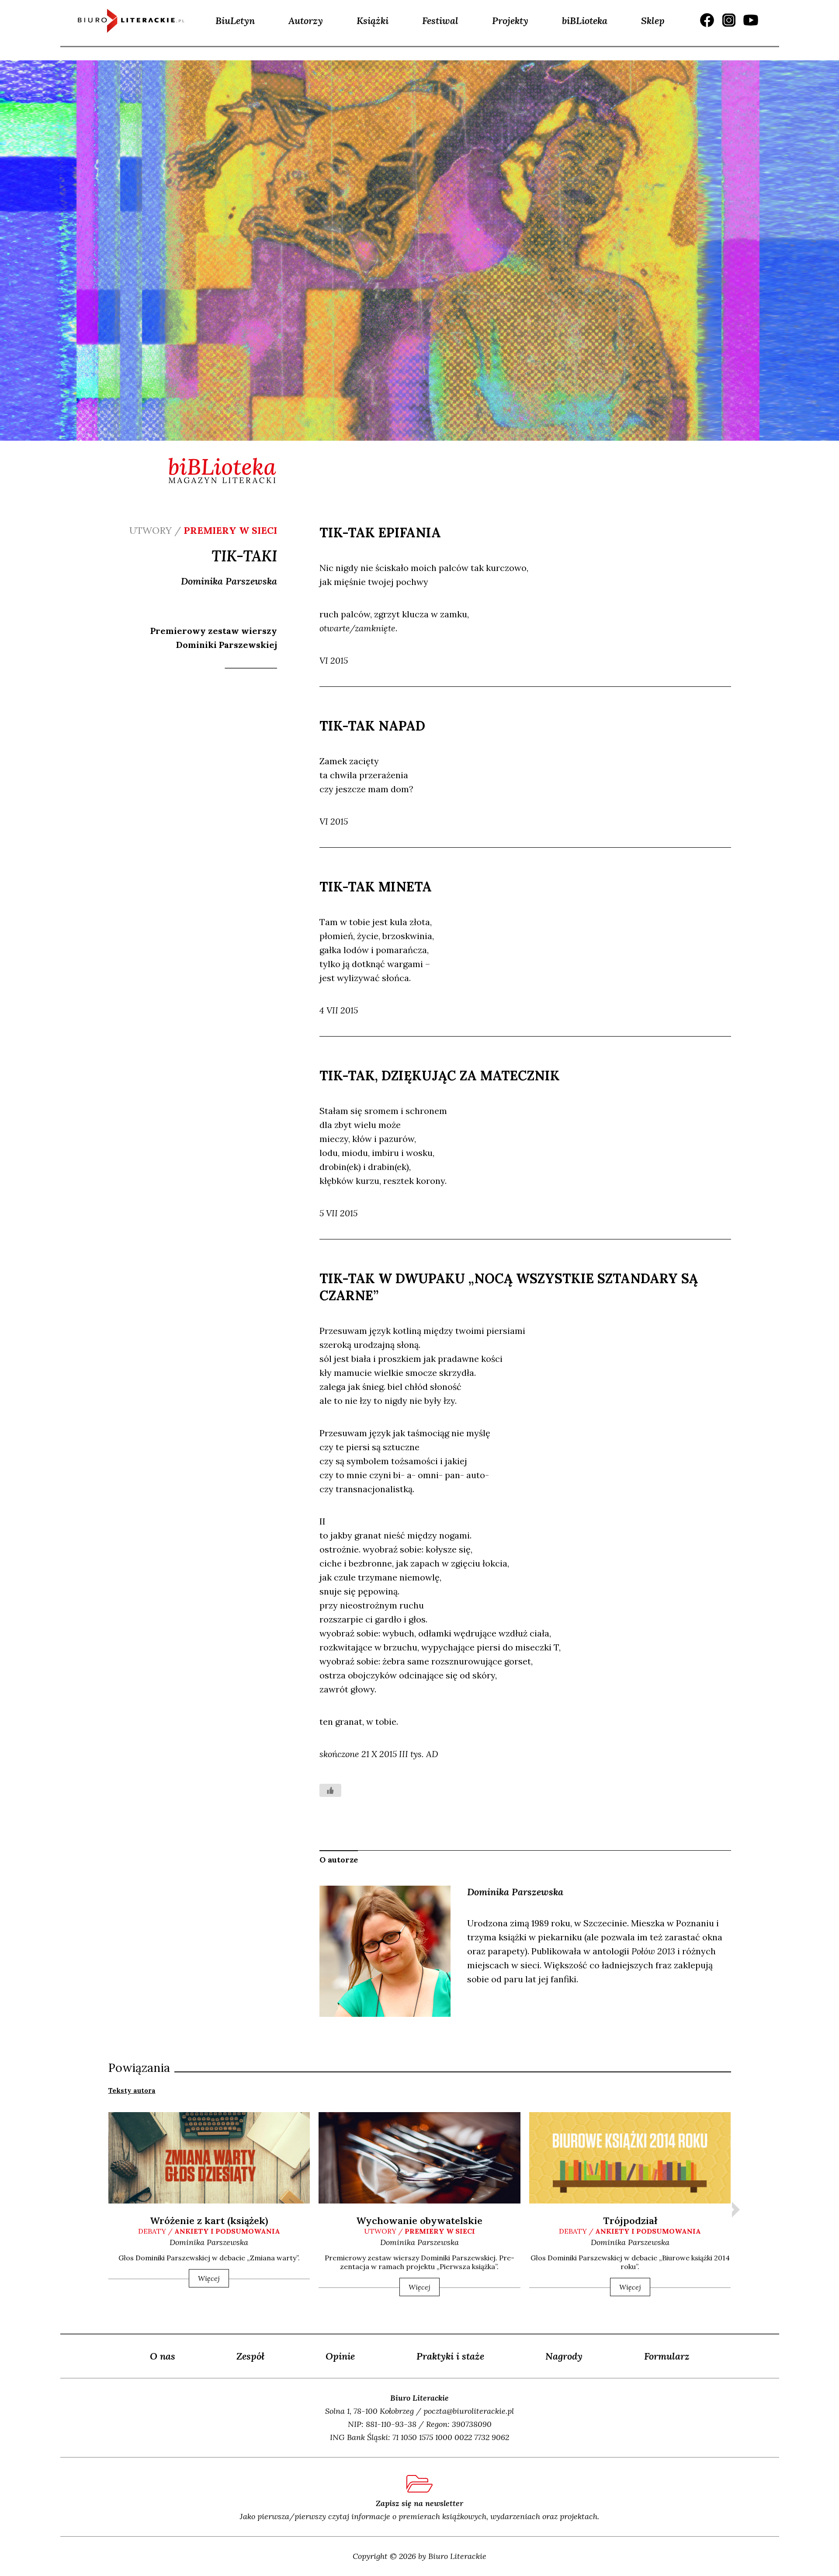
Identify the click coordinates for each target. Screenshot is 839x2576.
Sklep (653, 21)
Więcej (209, 2278)
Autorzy (306, 21)
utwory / (419, 2231)
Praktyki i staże (450, 2356)
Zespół (250, 2356)
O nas (163, 2356)
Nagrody (564, 2356)
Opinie (340, 2356)
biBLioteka (585, 21)
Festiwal (440, 21)
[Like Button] (330, 1790)
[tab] (132, 2090)
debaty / (209, 2231)
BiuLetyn (235, 21)
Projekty (510, 21)
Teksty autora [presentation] (132, 2090)
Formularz (667, 2356)
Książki (373, 21)
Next (736, 2210)
